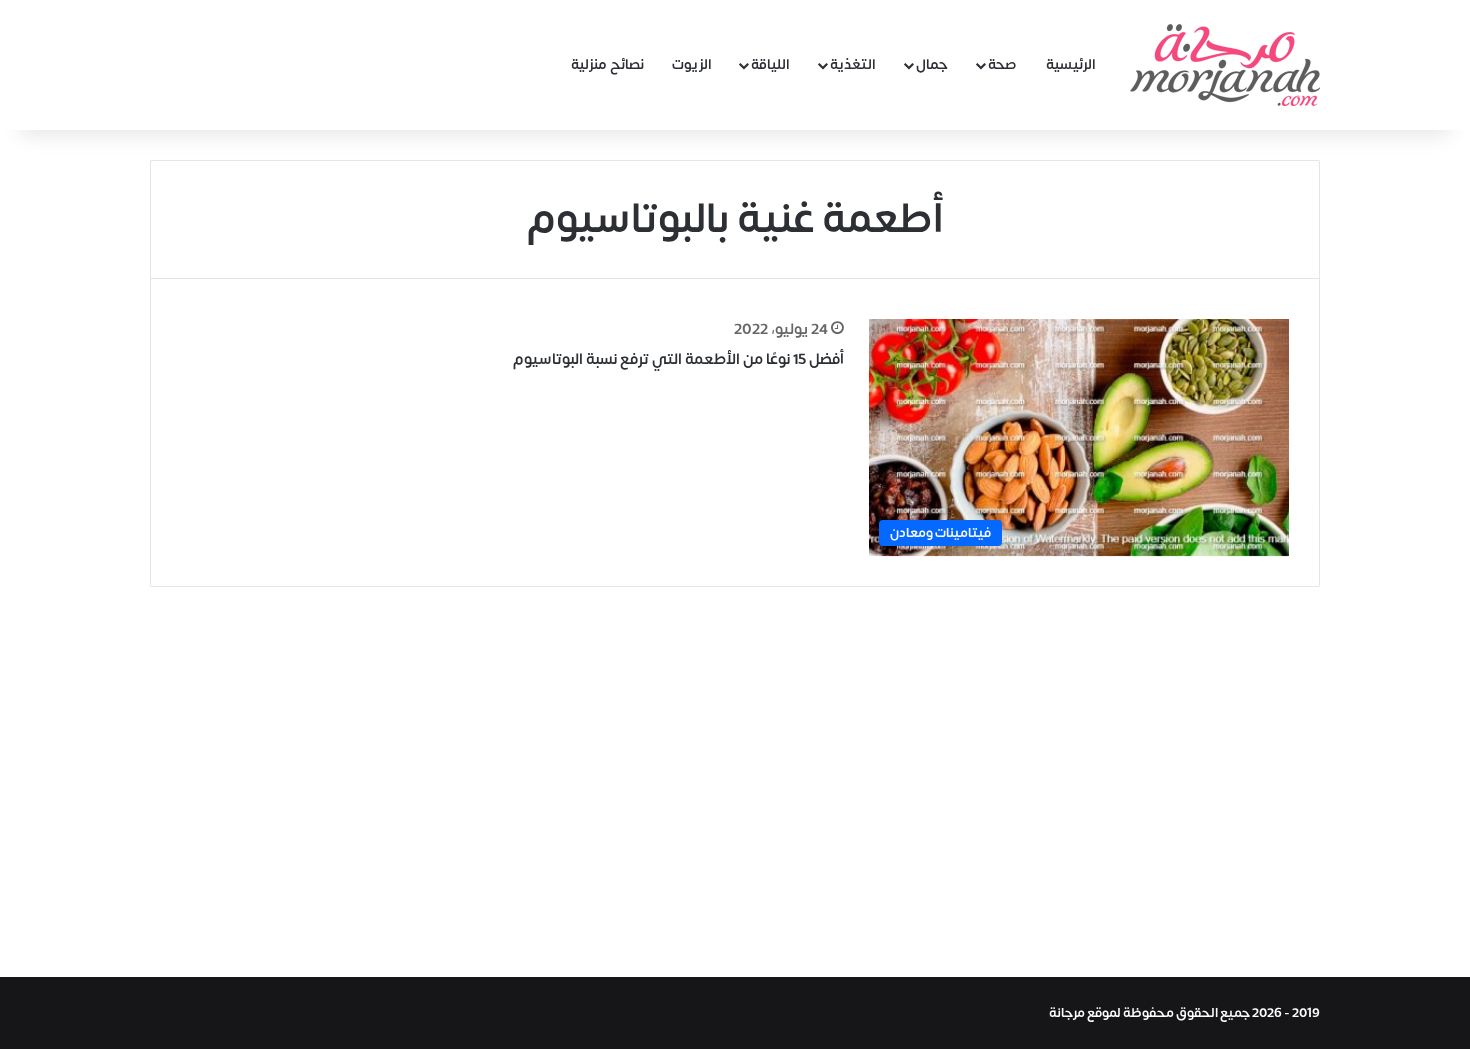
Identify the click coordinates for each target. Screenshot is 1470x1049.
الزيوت (692, 64)
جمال (932, 64)
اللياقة (770, 64)
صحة (1002, 64)
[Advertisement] (735, 777)
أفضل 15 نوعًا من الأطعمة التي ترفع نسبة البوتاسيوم (678, 359)
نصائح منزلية (607, 64)
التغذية (853, 64)
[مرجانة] (1225, 65)
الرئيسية (1071, 64)
